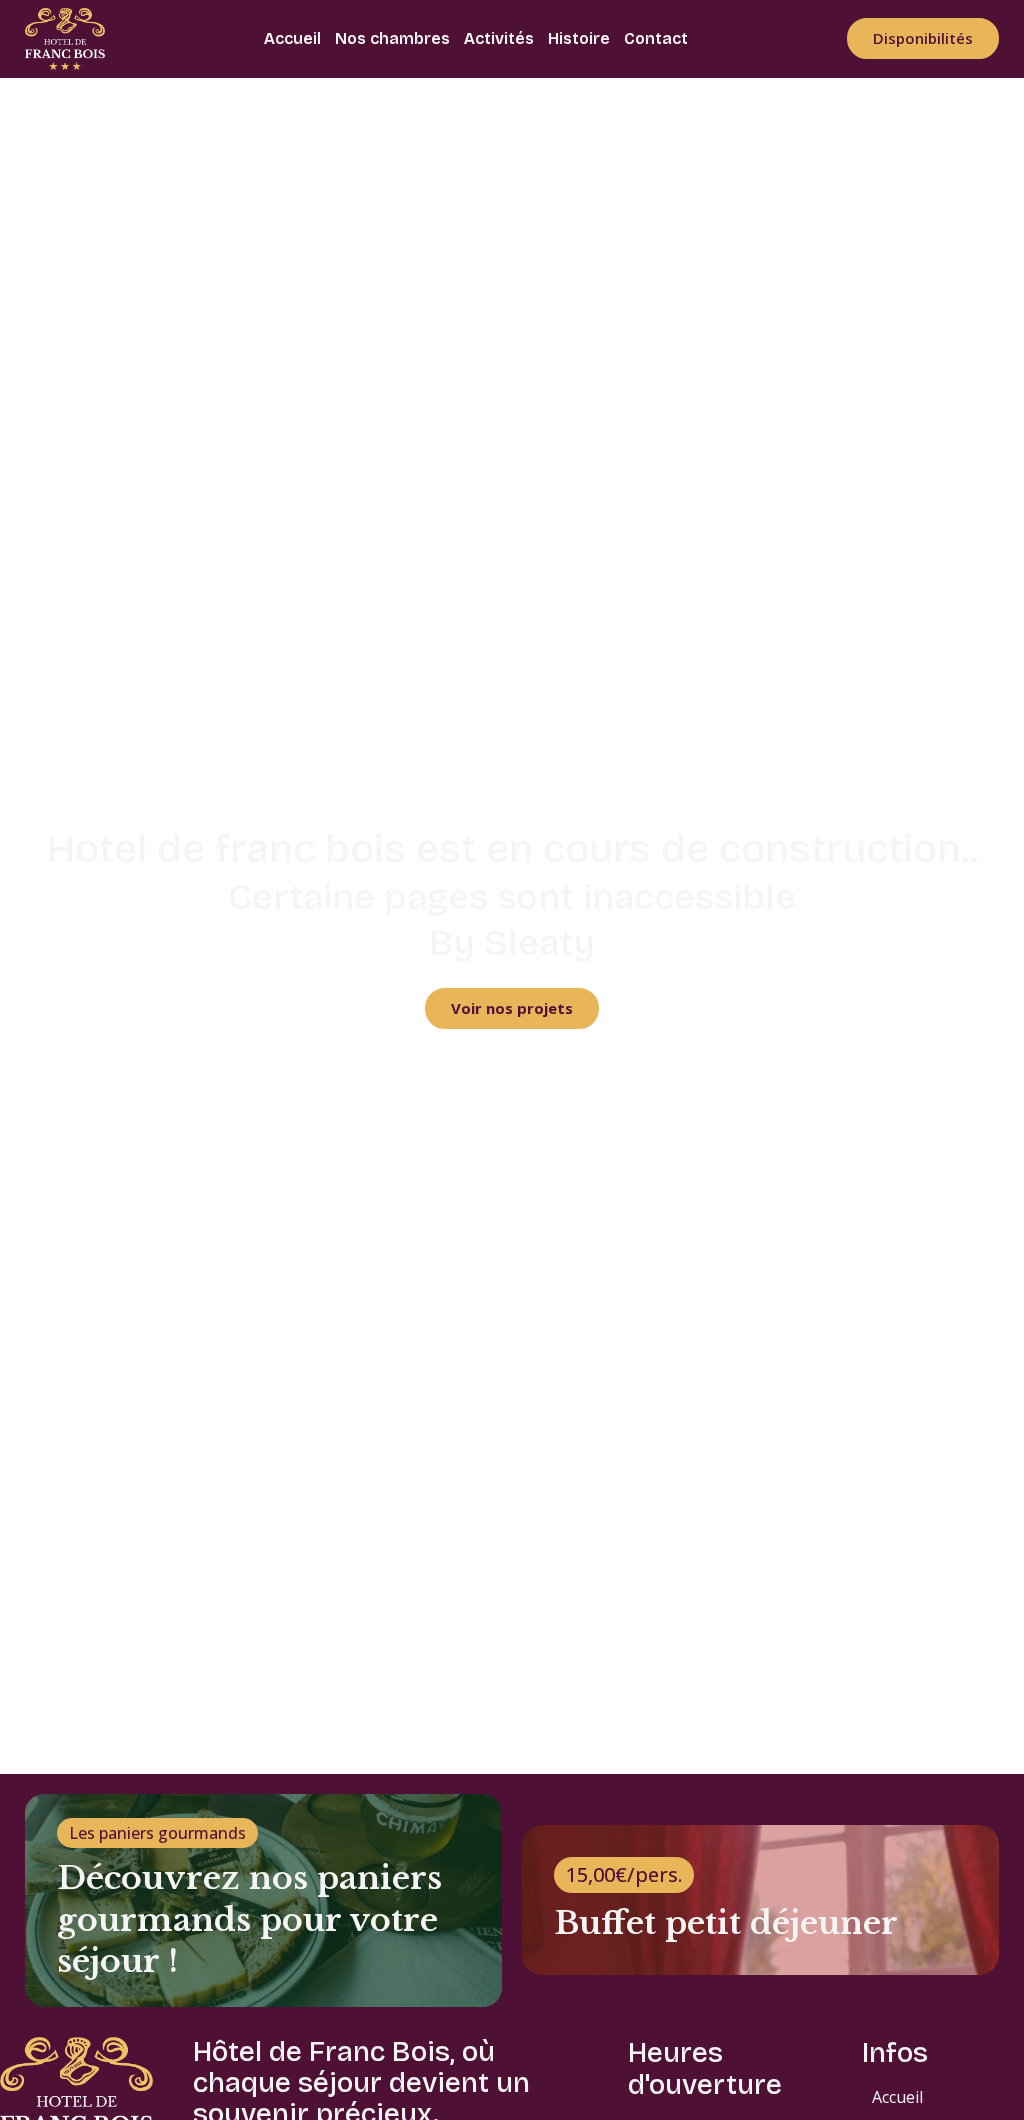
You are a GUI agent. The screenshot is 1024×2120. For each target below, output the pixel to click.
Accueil (292, 38)
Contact (656, 38)
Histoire (579, 38)
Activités (499, 38)
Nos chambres (392, 38)
